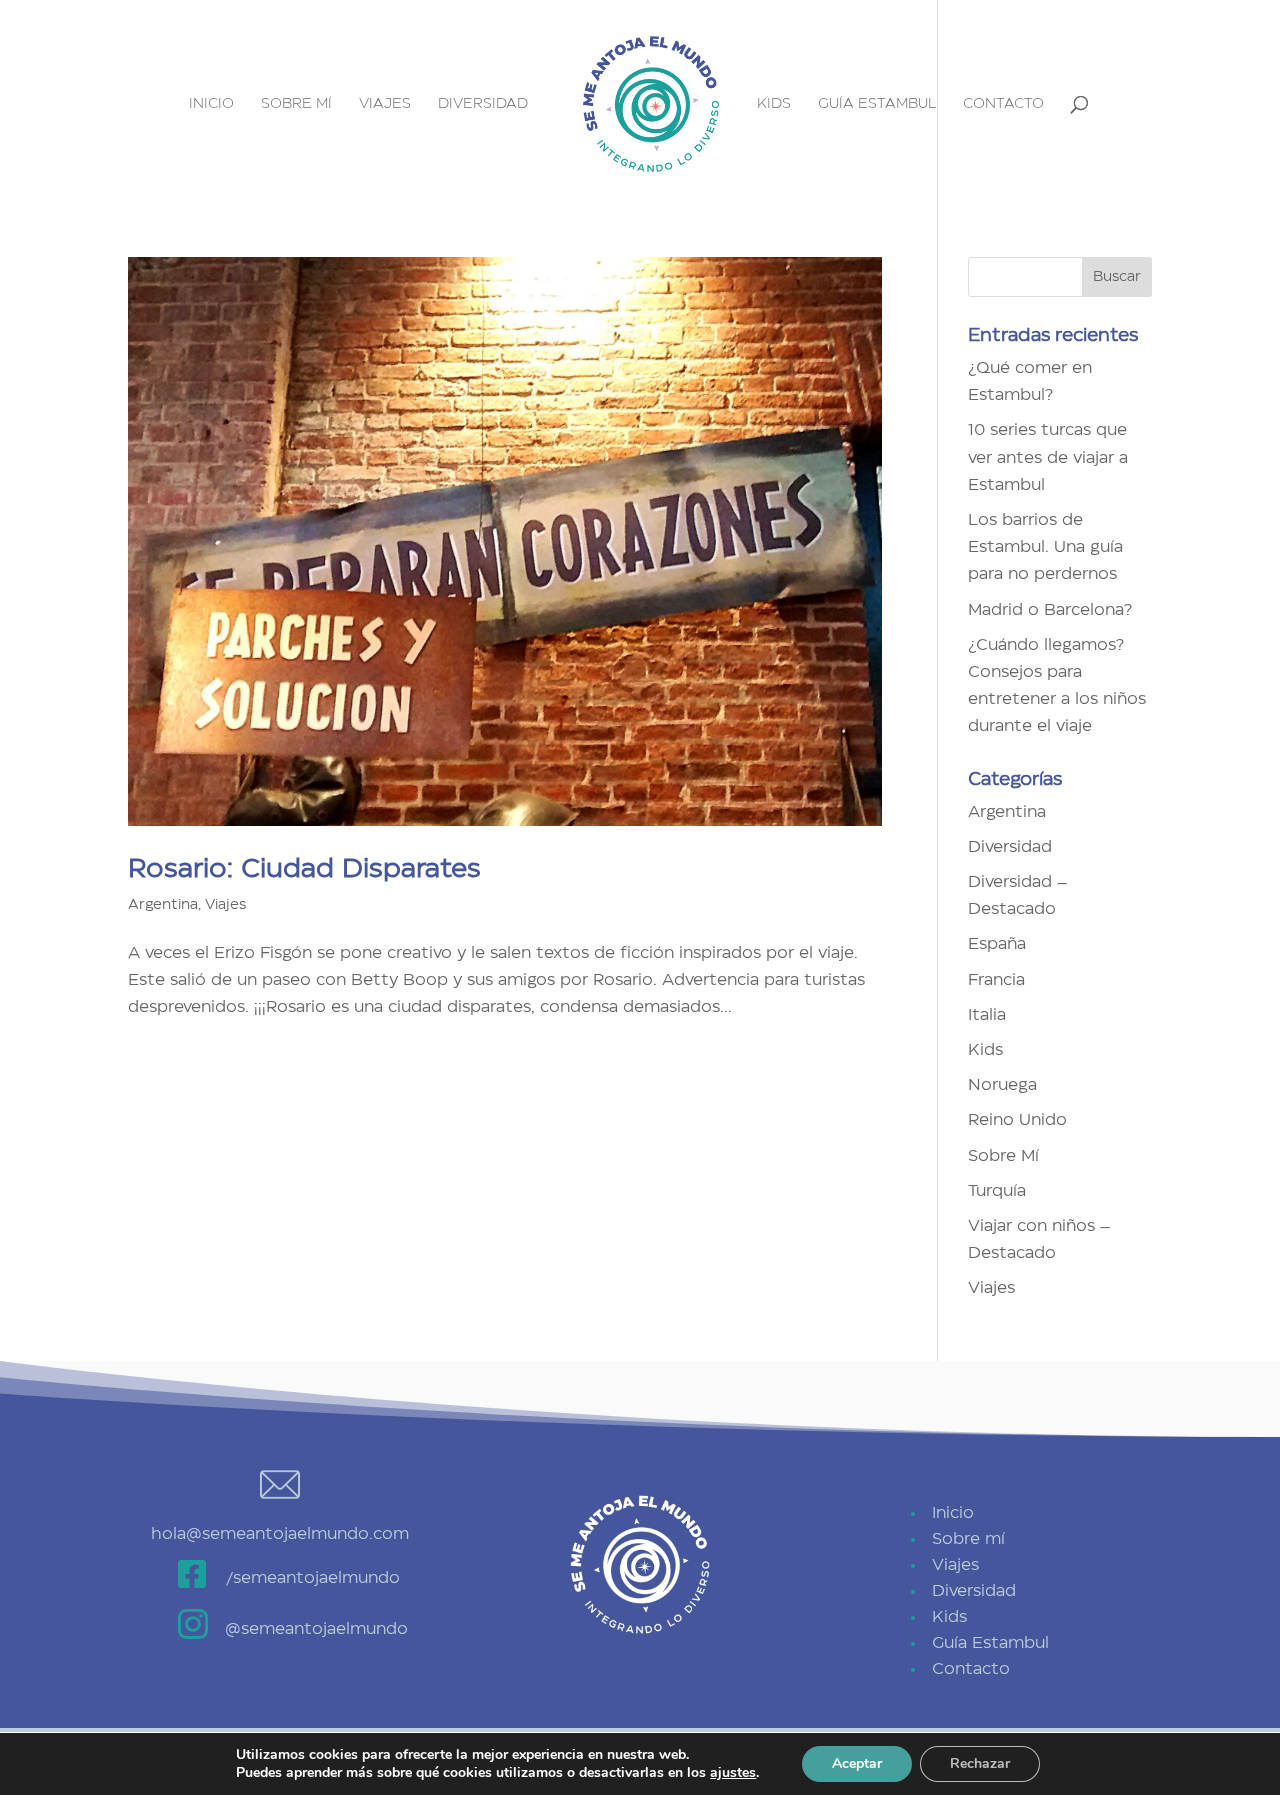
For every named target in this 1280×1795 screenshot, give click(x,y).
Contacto (1003, 104)
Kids (774, 104)
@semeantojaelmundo (316, 1629)
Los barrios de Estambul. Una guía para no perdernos (1045, 547)
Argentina (163, 905)
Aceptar (857, 1763)
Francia (996, 980)
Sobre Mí (1003, 1156)
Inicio (211, 104)
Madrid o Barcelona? (1050, 610)
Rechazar (980, 1763)
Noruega (1002, 1085)
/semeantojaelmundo (312, 1578)
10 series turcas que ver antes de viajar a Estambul (1048, 457)
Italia (987, 1015)
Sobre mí (296, 104)
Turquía (997, 1191)
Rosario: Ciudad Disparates (304, 869)
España (997, 944)
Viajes (385, 104)
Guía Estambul (877, 104)
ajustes (733, 1773)
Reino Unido (1017, 1120)
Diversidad (483, 104)
